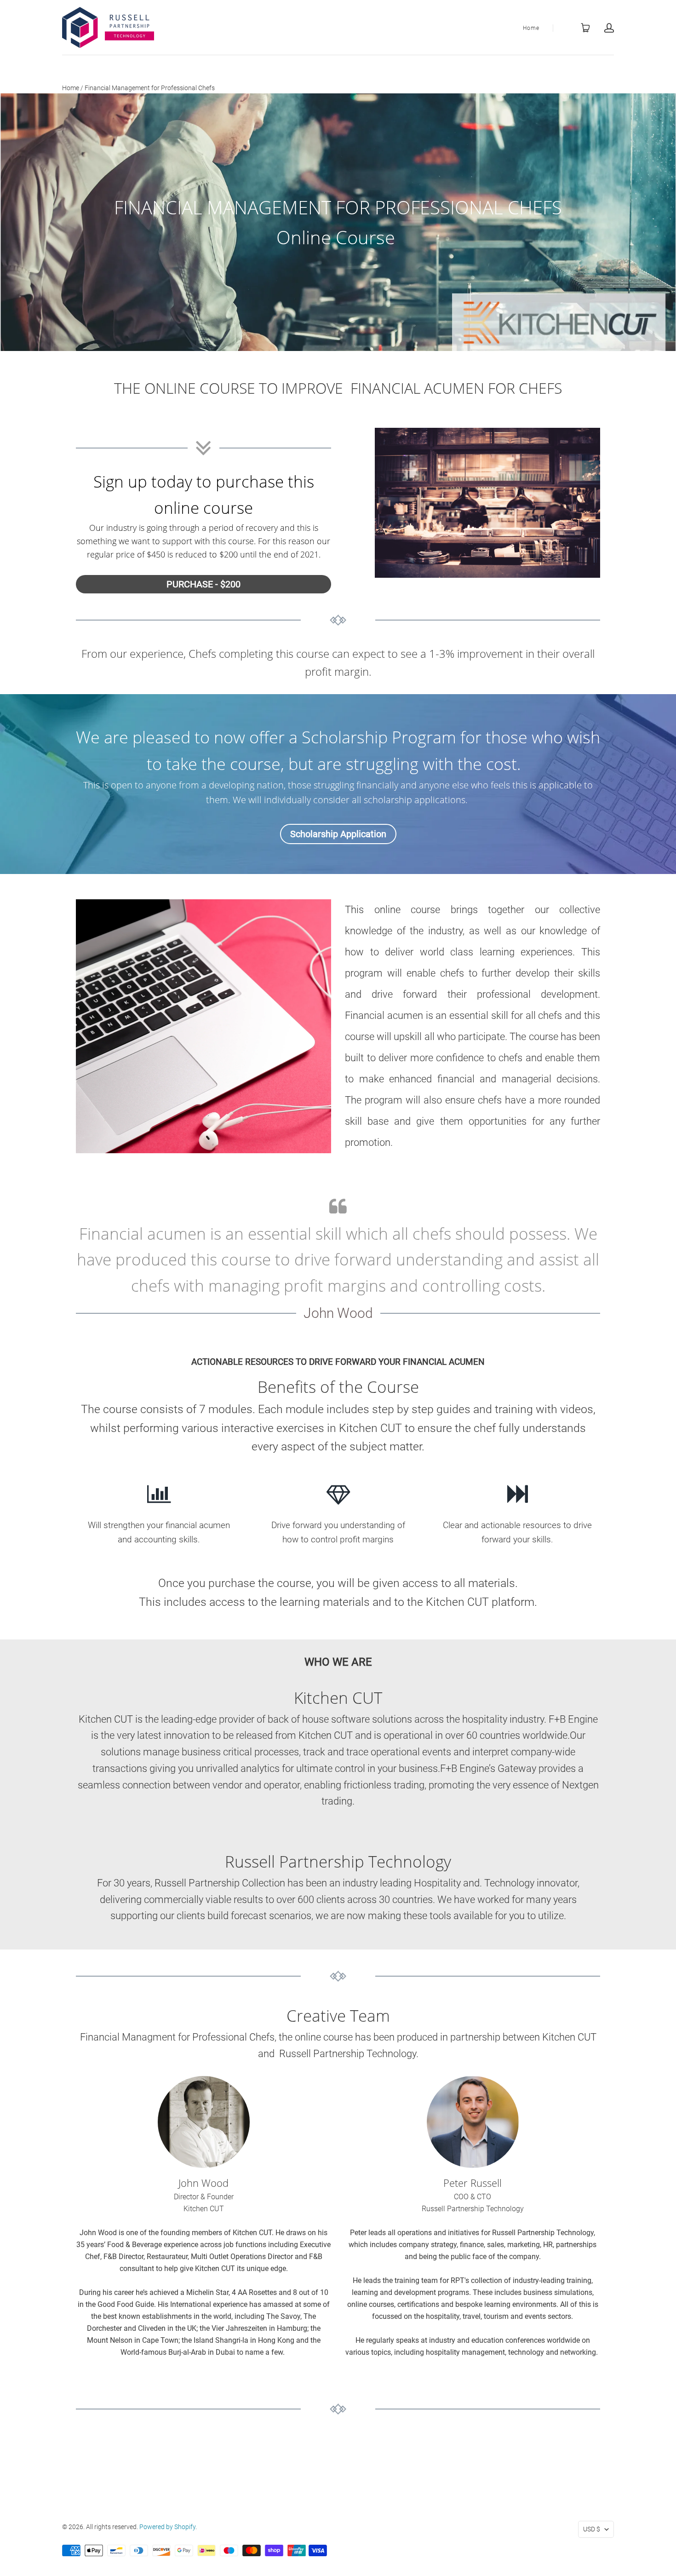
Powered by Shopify (167, 2527)
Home (531, 28)
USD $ (592, 2529)
